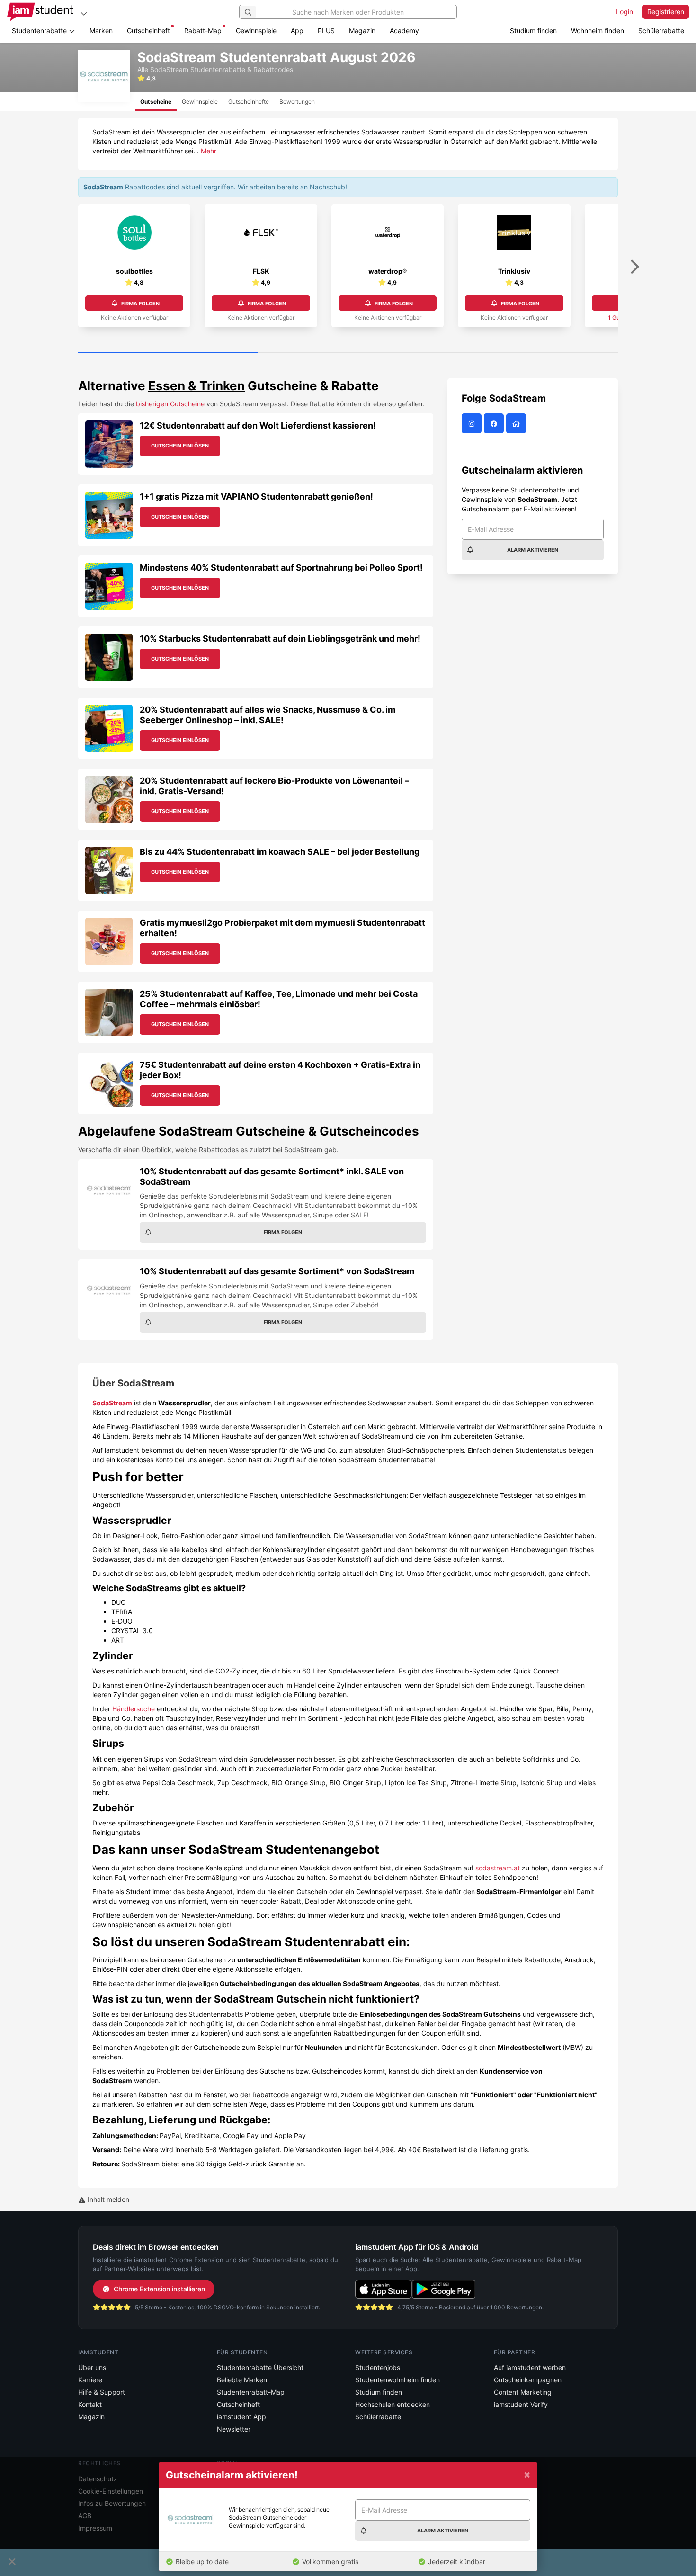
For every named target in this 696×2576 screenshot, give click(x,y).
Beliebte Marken (242, 2380)
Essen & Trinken (196, 386)
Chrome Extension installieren (159, 2289)
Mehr (209, 151)
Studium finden (533, 31)
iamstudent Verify (521, 2404)
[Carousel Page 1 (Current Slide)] (168, 353)
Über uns (92, 2367)
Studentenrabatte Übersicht (260, 2367)
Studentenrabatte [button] (40, 31)
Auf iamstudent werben (530, 2367)
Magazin (362, 31)
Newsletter (234, 2429)
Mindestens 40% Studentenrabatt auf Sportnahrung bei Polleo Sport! (281, 568)
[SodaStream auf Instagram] (473, 424)
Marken (101, 31)
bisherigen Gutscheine (170, 404)
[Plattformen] (84, 13)
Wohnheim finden (598, 31)
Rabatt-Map (203, 31)
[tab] (156, 102)
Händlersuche (134, 1709)
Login (625, 12)
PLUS (326, 31)
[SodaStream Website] (517, 424)
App (297, 31)
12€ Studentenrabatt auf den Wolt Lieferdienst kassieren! (258, 425)
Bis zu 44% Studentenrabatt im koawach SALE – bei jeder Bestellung (280, 852)
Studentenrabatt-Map (251, 2392)
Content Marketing (523, 2392)
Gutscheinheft (148, 31)
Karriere (90, 2380)
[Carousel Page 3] (528, 353)
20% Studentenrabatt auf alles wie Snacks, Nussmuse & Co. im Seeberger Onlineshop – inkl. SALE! (268, 715)
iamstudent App (241, 2417)
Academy (404, 31)
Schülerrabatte (661, 31)
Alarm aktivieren (533, 550)
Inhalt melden (107, 2199)
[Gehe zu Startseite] (40, 12)
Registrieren (666, 12)
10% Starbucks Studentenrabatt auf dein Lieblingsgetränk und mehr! (280, 639)
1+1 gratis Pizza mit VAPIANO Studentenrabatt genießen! (256, 496)
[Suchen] (248, 12)
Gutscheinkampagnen (528, 2380)
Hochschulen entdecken (393, 2404)
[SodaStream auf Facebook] (495, 424)
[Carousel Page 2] (348, 353)
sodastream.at (498, 1868)
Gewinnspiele (256, 31)
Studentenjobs (378, 2367)
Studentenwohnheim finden (397, 2380)
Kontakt (90, 2404)
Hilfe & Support (102, 2392)
